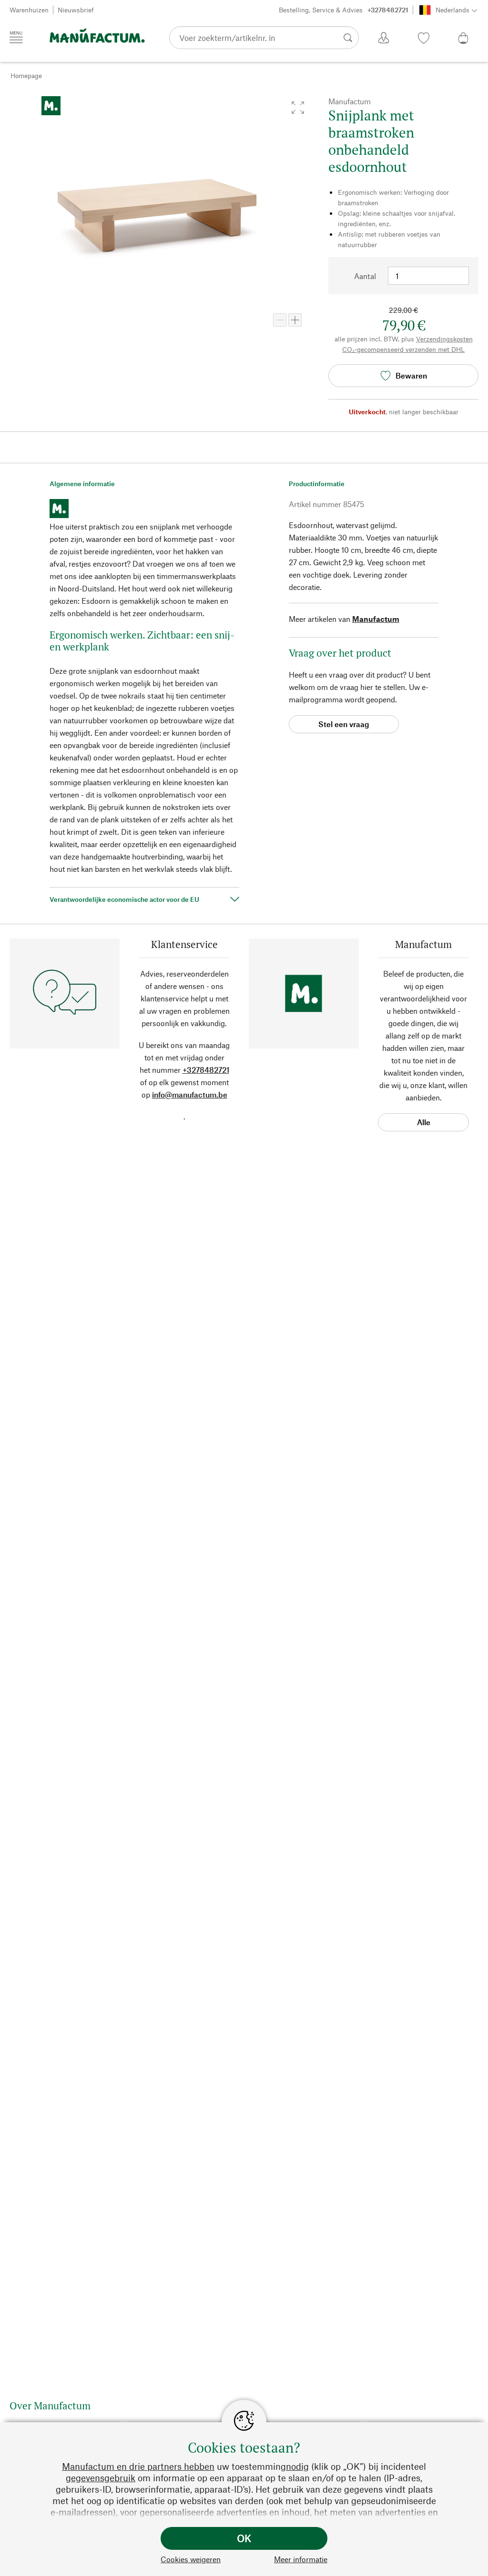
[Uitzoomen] (280, 320)
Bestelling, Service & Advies (344, 10)
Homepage (26, 75)
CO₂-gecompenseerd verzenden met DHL (403, 349)
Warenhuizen (29, 10)
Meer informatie (301, 2559)
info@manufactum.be (190, 1094)
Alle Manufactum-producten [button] (423, 1124)
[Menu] (16, 37)
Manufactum (376, 619)
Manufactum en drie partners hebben (138, 2466)
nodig (297, 2466)
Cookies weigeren (191, 2559)
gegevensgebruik (101, 2478)
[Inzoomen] (295, 320)
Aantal (365, 276)
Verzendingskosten (444, 339)
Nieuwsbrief (76, 10)
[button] (298, 108)
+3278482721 (206, 1070)
